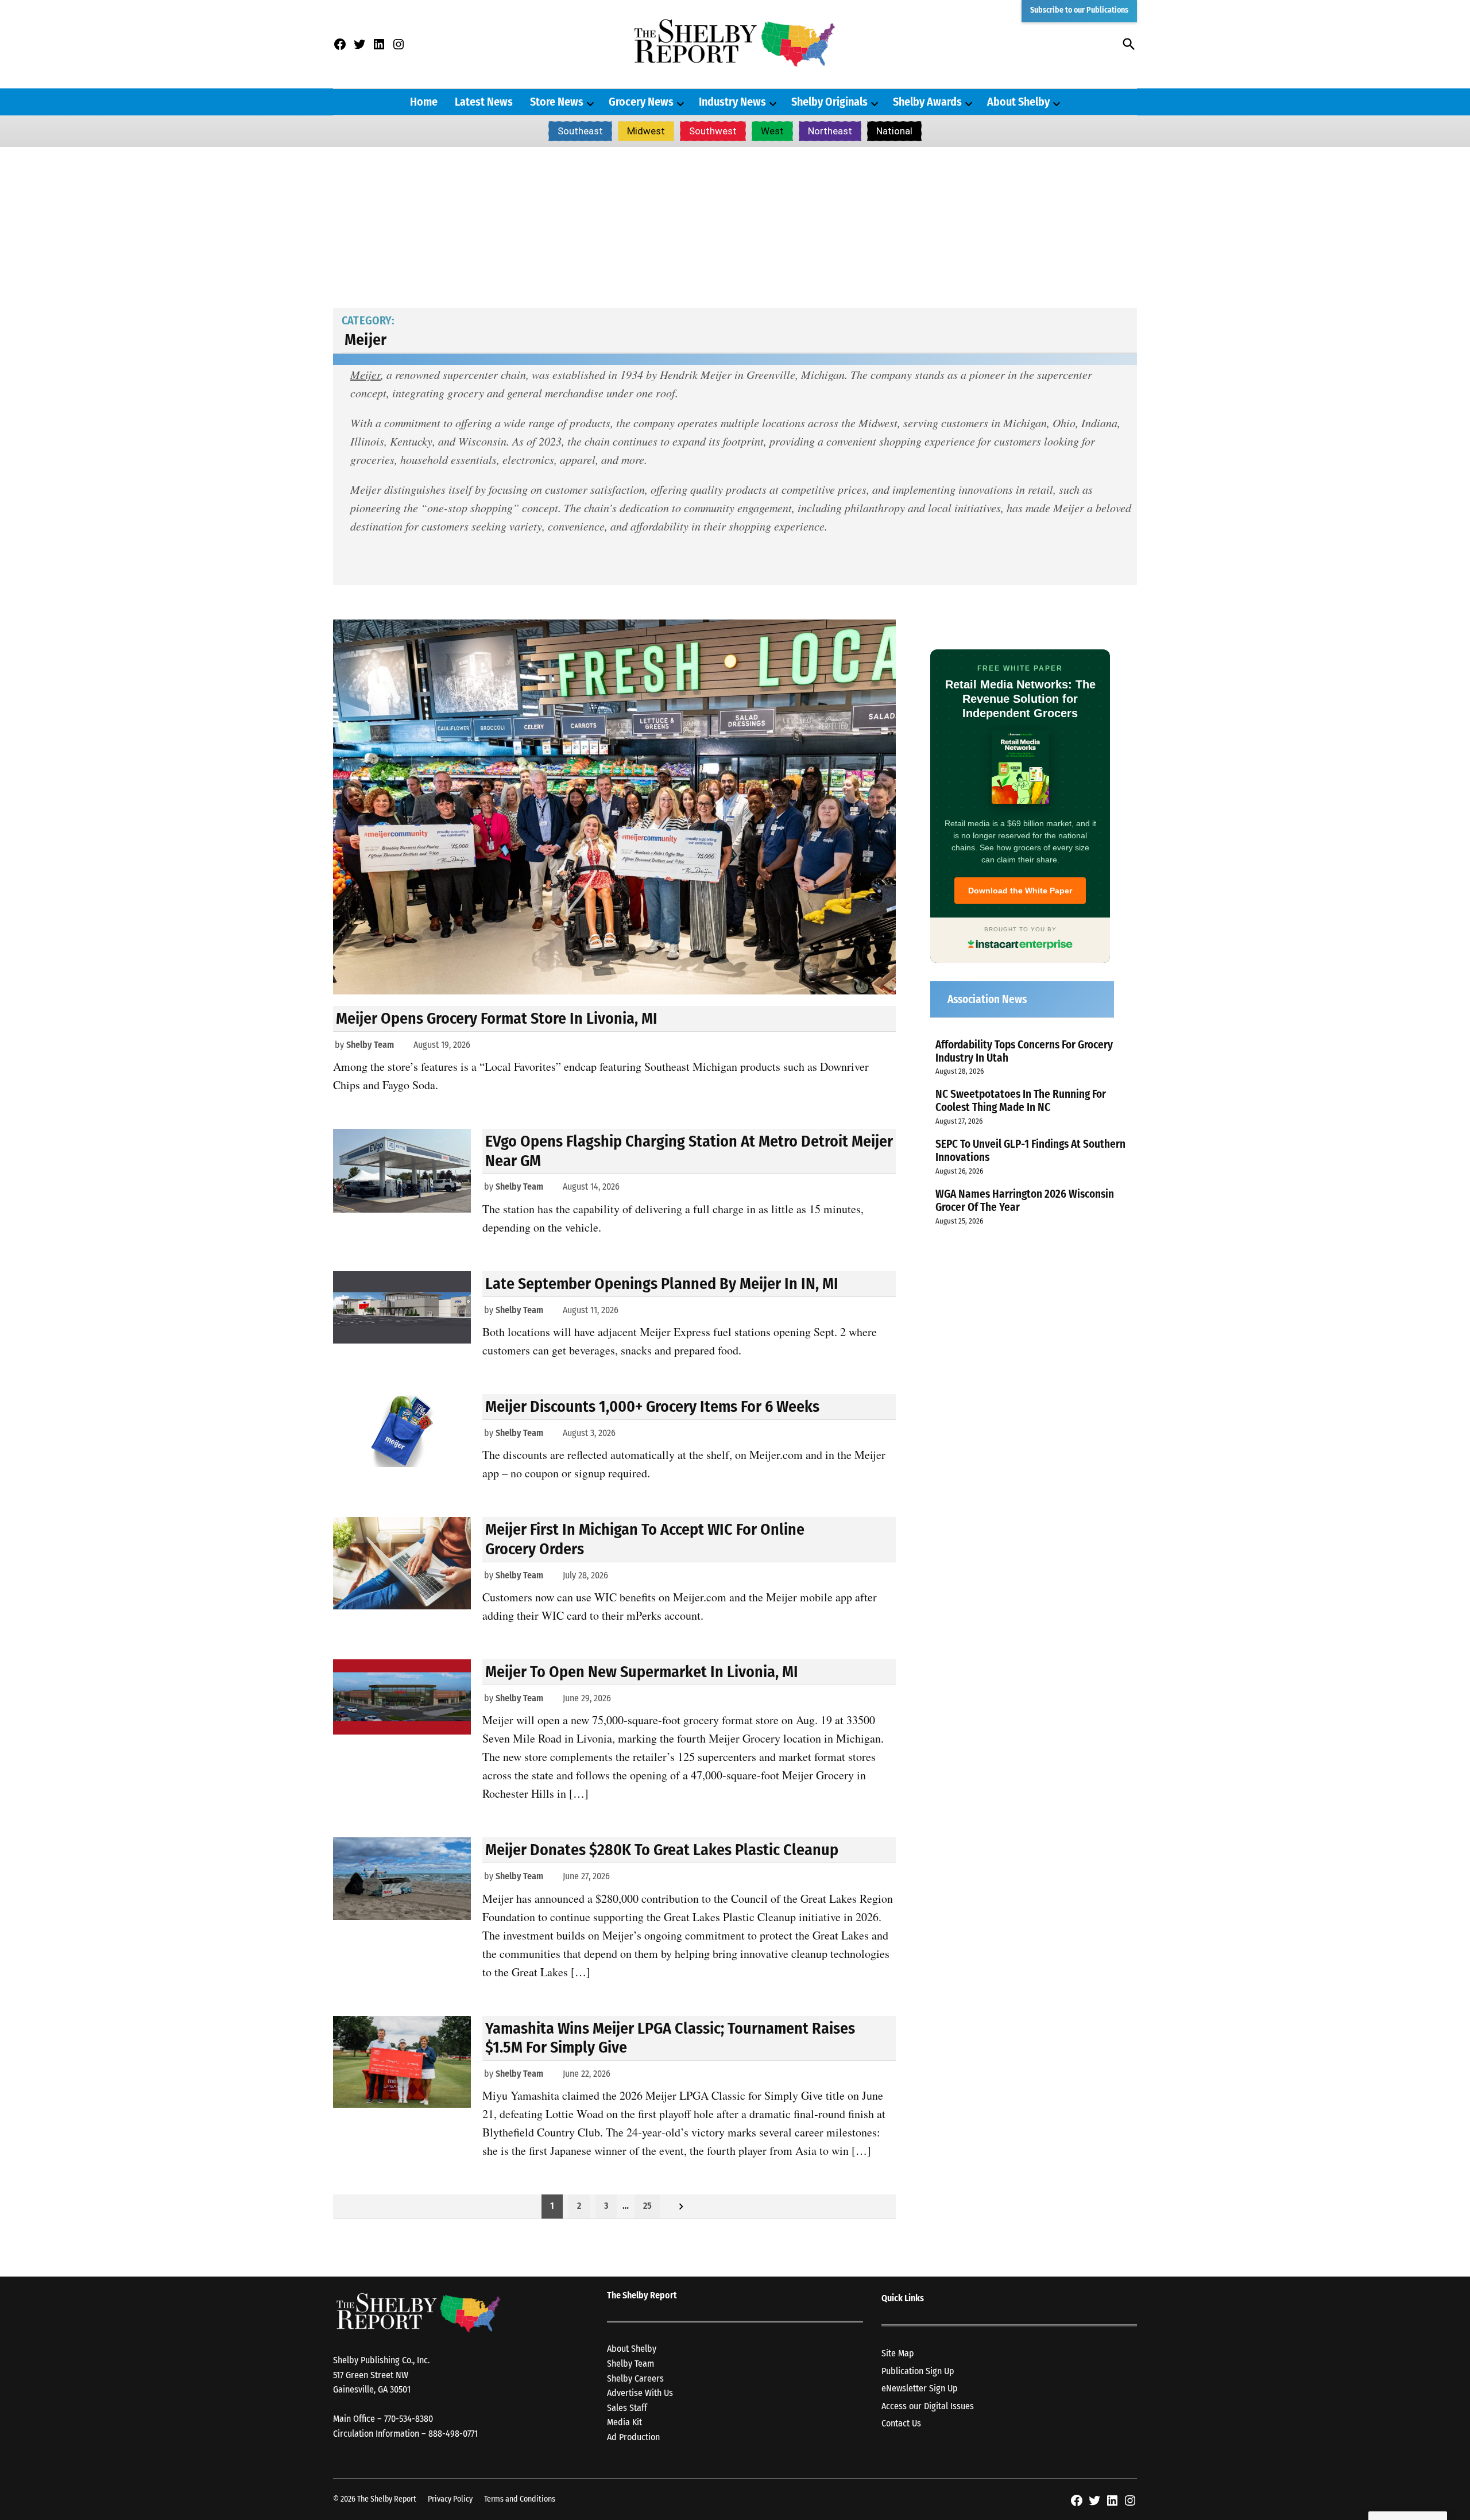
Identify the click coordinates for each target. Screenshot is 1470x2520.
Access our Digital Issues (928, 2406)
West (772, 131)
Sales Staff (627, 2408)
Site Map (898, 2353)
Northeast (830, 131)
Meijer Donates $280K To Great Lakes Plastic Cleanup (662, 1850)
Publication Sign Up (918, 2371)
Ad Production (633, 2437)
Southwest (713, 131)
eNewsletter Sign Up (920, 2388)
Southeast (580, 131)
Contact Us (901, 2423)
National (894, 131)
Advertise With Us (640, 2393)
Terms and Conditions (520, 2499)
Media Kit (624, 2422)
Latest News (484, 102)
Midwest (646, 131)
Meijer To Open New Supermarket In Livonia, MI (642, 1672)
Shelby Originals (829, 102)
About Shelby (1018, 102)
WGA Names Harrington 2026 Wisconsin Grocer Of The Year (1025, 1201)
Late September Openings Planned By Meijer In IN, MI (662, 1284)
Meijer (365, 374)
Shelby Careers (635, 2378)
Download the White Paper (1020, 891)
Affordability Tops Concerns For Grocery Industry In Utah (1024, 1051)
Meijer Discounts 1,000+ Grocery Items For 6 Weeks (652, 1406)
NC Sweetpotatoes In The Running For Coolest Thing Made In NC (1021, 1101)
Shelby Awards (927, 102)
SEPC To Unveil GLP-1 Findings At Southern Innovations (1030, 1151)
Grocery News (641, 102)
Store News (557, 102)
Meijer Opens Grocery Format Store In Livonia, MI (497, 1018)
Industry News (732, 102)
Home (424, 102)
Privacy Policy (450, 2499)
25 (647, 2206)
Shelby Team (370, 1045)
